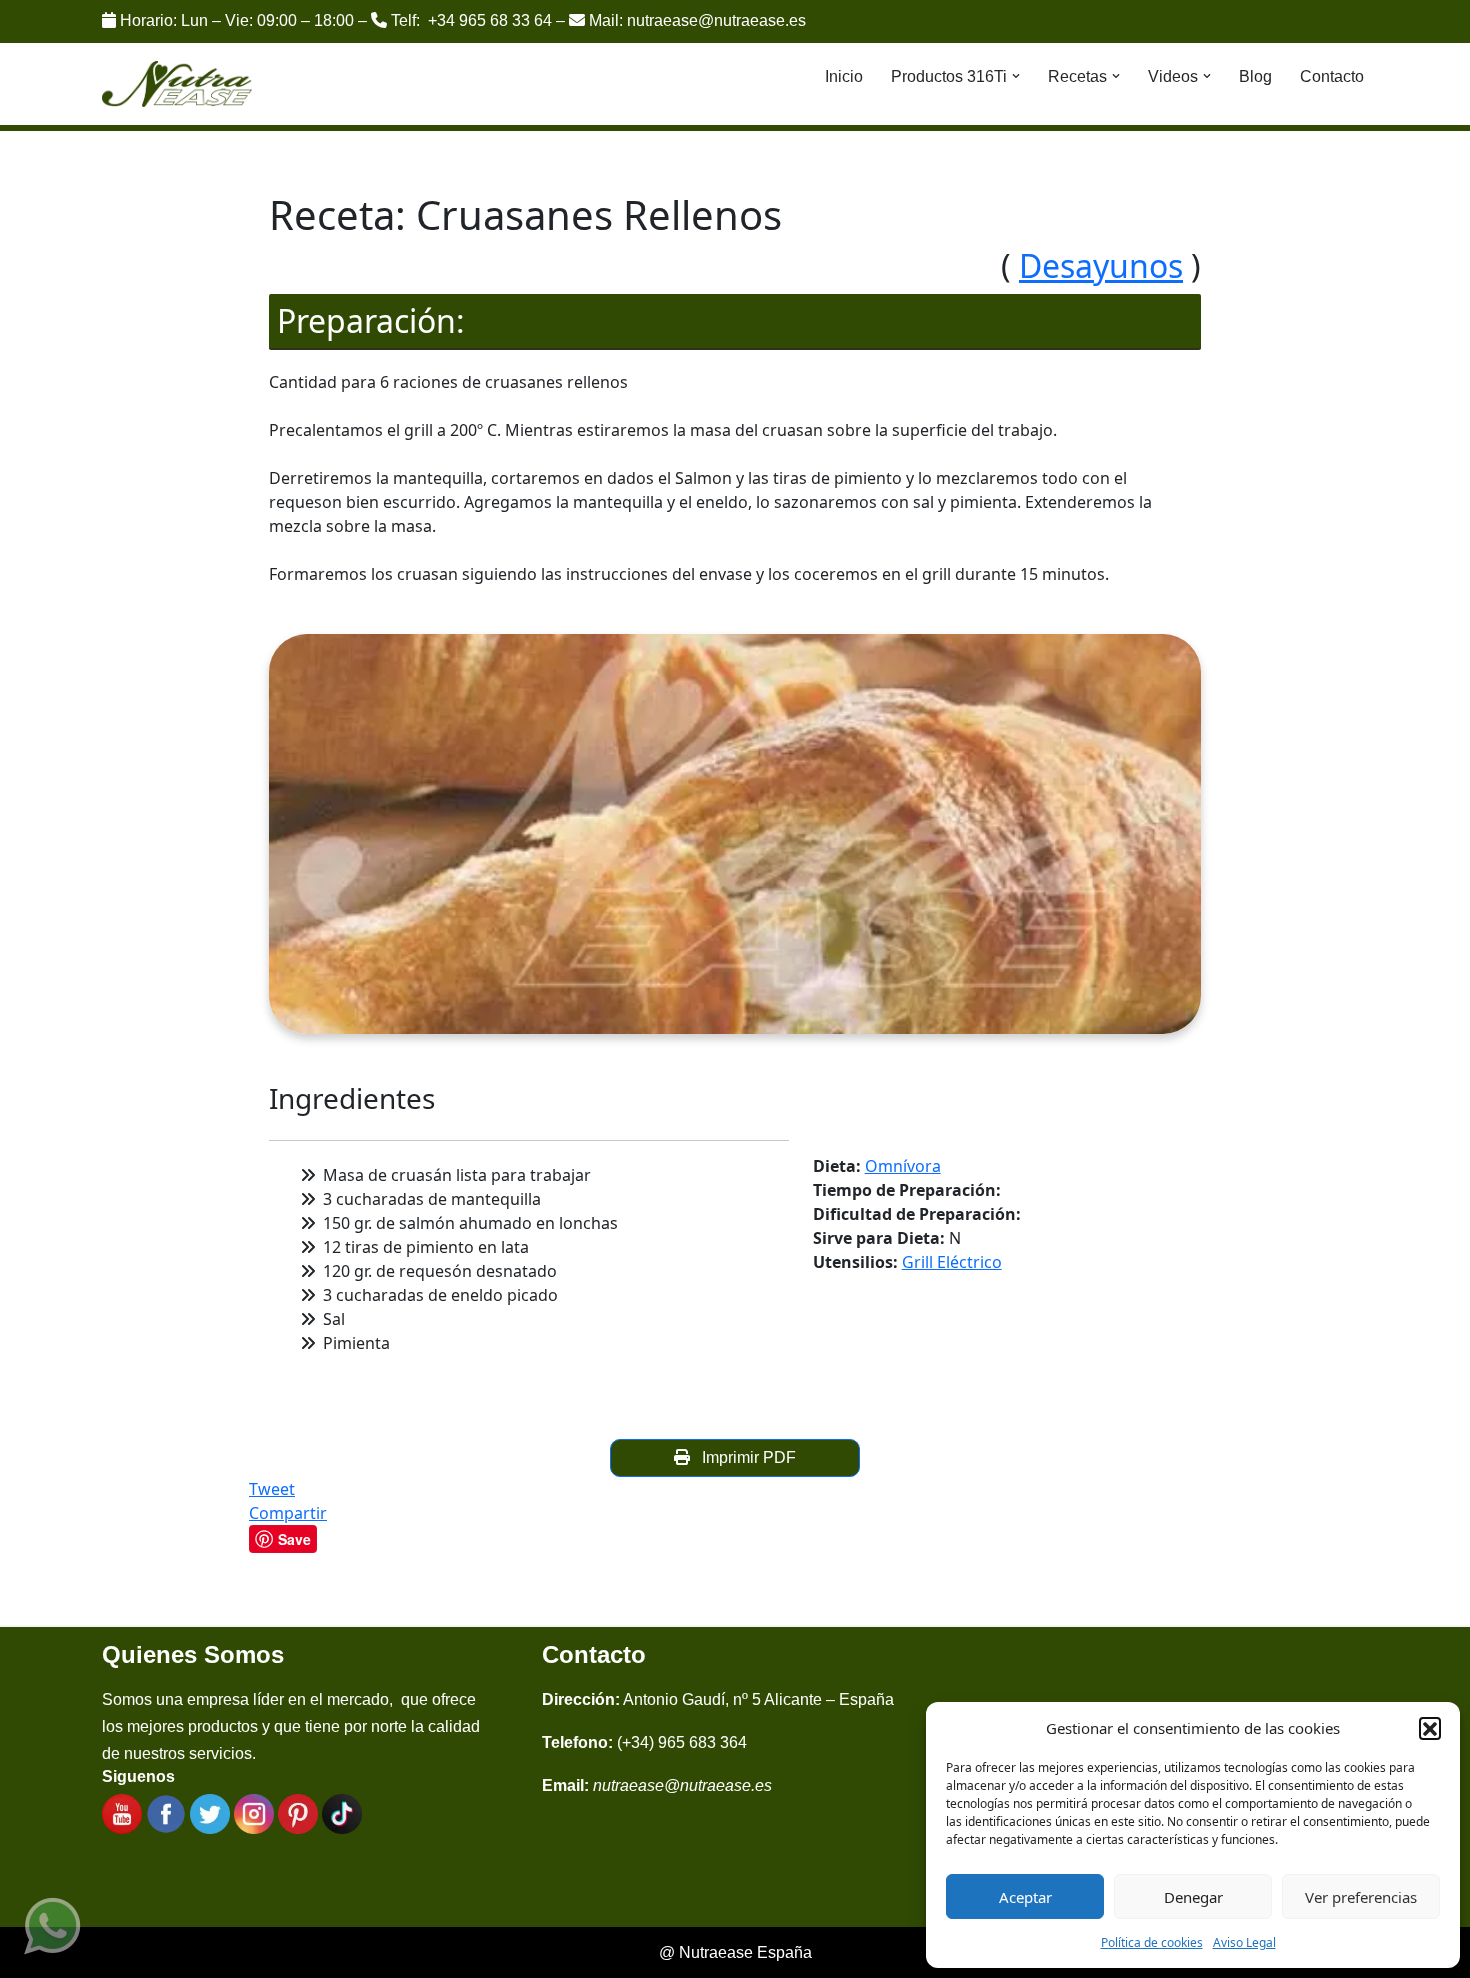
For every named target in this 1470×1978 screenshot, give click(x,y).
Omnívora (903, 1166)
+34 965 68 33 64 (490, 20)
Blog (1255, 76)
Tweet (272, 1489)
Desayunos (1101, 265)
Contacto (1332, 76)
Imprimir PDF (745, 1457)
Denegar (1193, 1897)
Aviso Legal (1244, 1942)
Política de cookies (1152, 1942)
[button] (1430, 1728)
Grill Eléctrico (952, 1262)
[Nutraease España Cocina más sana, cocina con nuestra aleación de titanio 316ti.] (177, 84)
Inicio (844, 76)
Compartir (288, 1513)
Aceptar (1025, 1897)
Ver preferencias (1361, 1897)
